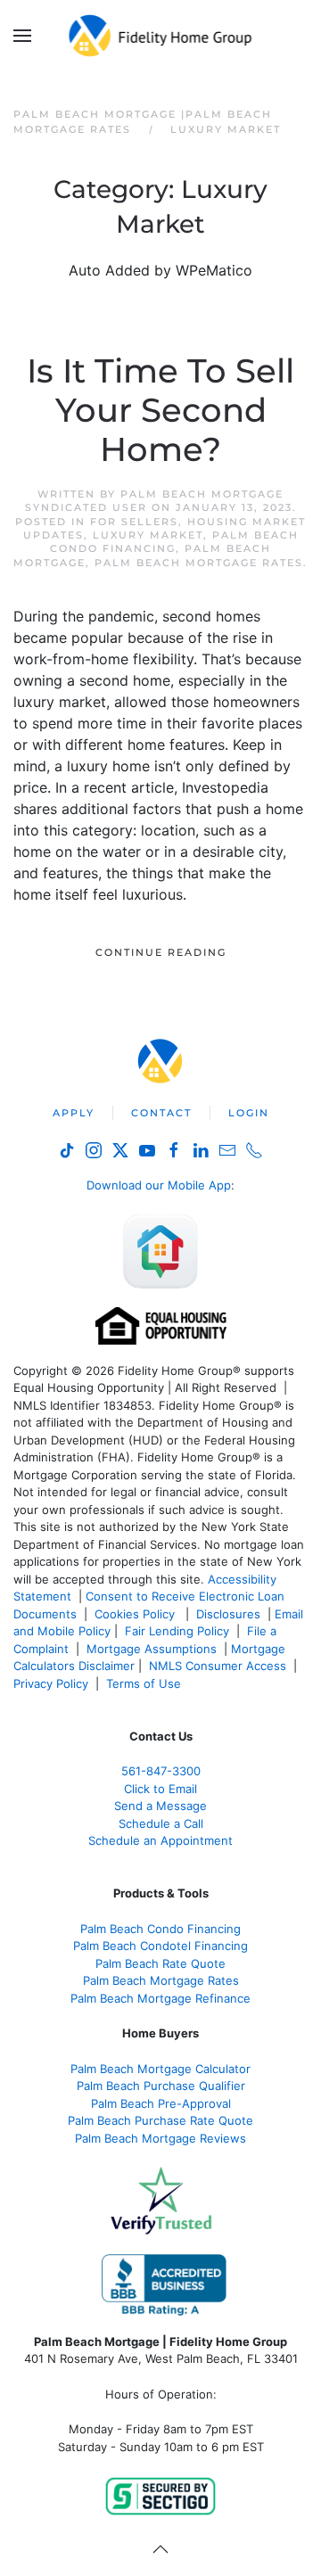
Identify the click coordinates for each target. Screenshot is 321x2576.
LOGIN (249, 1113)
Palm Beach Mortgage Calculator (160, 2069)
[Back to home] (161, 36)
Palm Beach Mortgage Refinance (160, 1998)
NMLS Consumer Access (218, 1666)
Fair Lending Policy (177, 1631)
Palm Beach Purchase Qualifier (161, 2086)
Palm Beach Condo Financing (174, 542)
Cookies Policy (136, 1614)
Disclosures (228, 1614)
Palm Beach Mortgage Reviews (160, 2138)
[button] (22, 36)
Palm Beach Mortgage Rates (199, 563)
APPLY (74, 1113)
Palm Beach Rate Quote (160, 1963)
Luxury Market (148, 535)
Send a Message (160, 1806)
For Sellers (134, 522)
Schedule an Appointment (160, 1840)
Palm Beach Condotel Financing (160, 1946)
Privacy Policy (51, 1683)
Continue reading (161, 952)
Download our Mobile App (159, 1185)
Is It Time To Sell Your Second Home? (160, 410)
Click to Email (160, 1789)
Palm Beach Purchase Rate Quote (160, 2120)
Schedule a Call (161, 1823)
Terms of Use (145, 1683)
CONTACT (161, 1113)
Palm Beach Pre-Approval (161, 2103)
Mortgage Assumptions (152, 1649)
